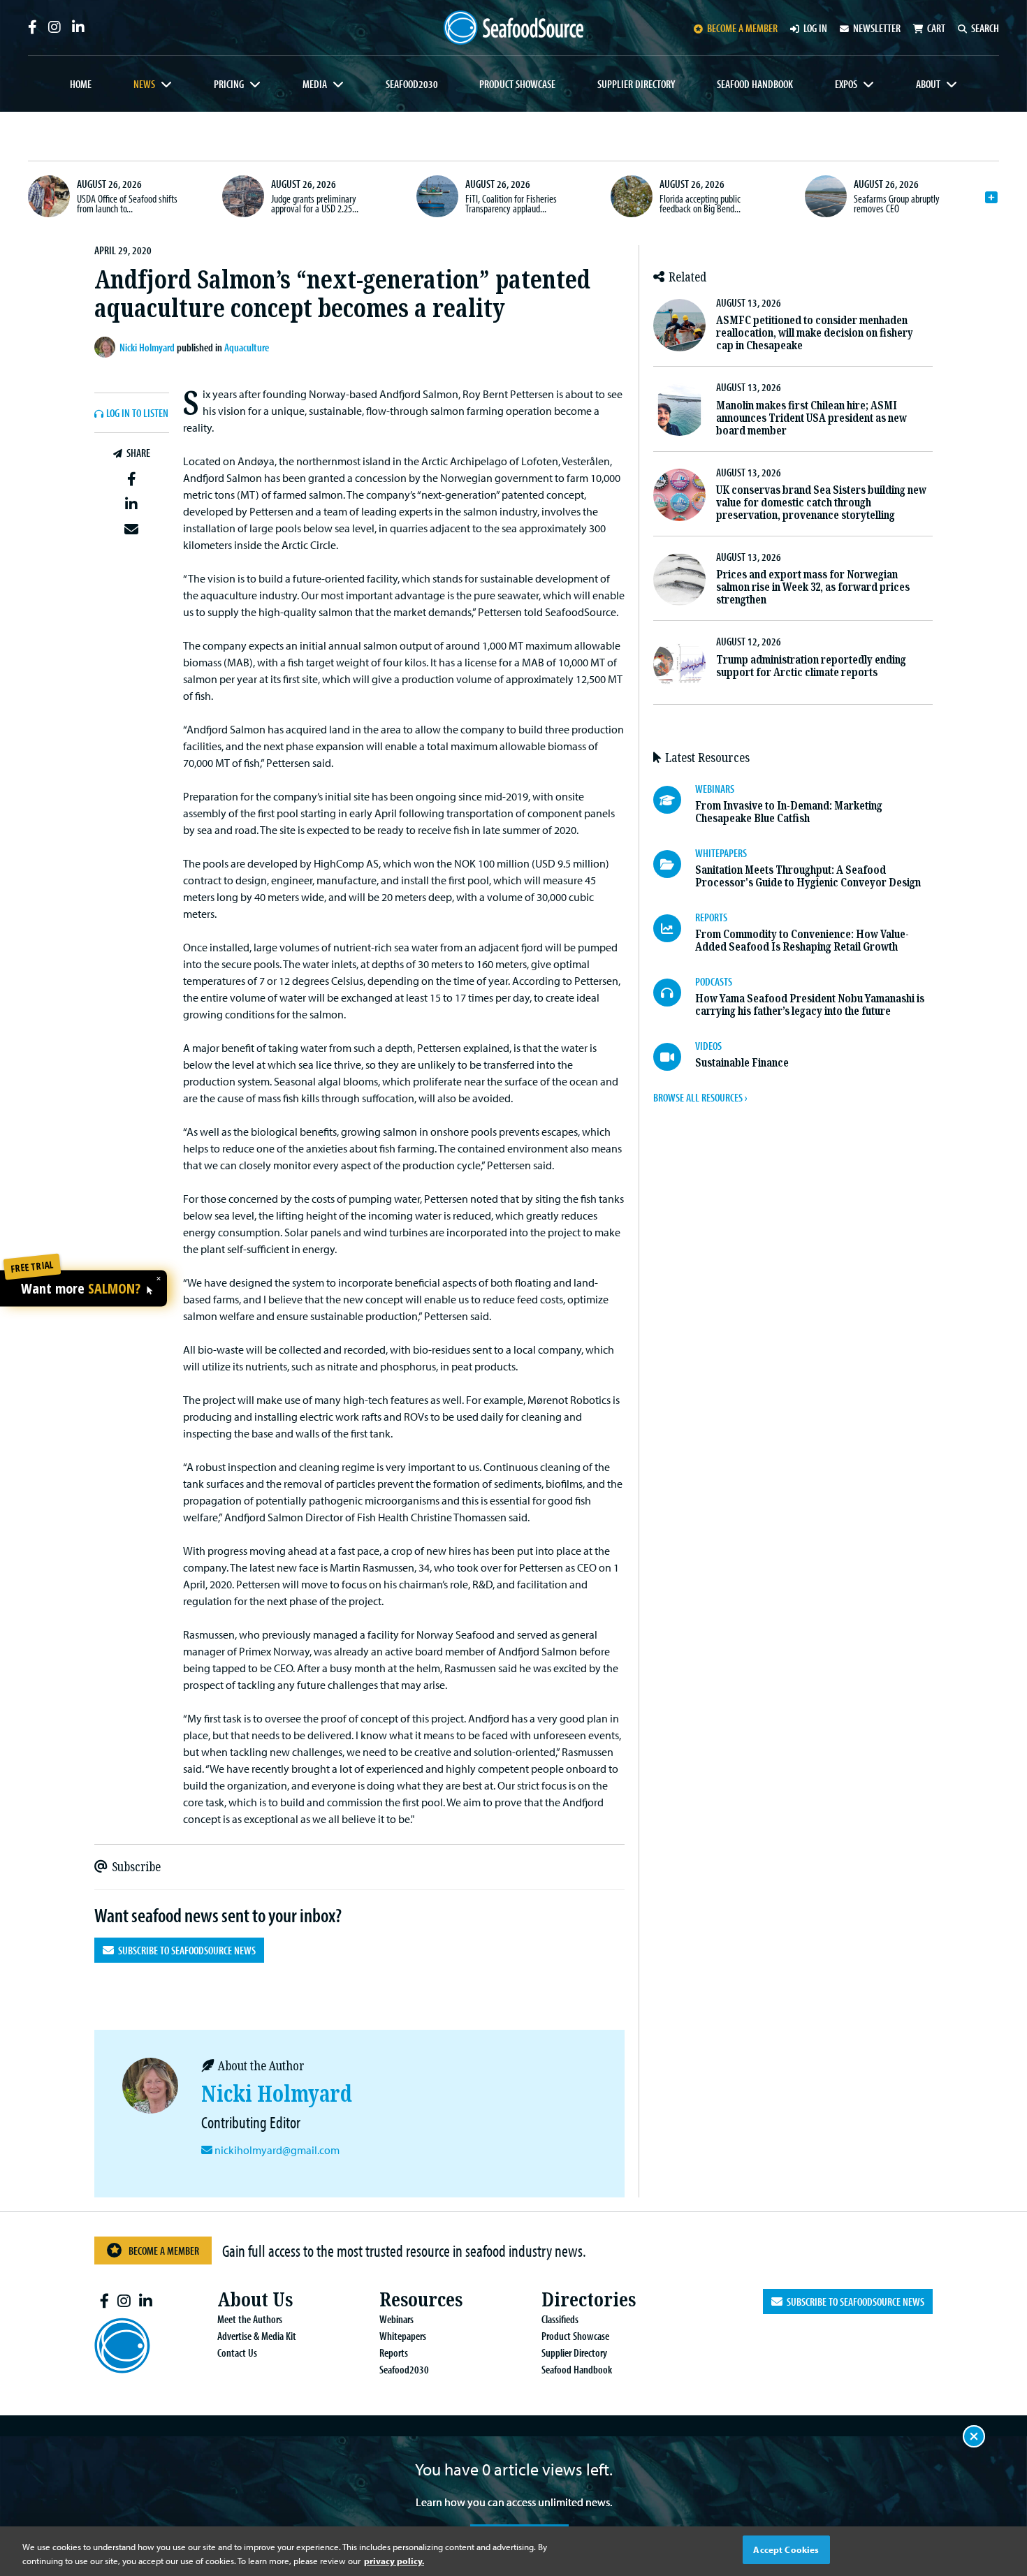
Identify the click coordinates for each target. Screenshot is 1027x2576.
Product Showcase (517, 84)
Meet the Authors (250, 2319)
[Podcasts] (674, 993)
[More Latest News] (991, 198)
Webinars (396, 2319)
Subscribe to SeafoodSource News (185, 1950)
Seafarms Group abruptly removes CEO (897, 203)
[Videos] (674, 1057)
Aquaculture (247, 347)
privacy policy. (394, 2561)
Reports (394, 2352)
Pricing (229, 84)
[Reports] (674, 928)
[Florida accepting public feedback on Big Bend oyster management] (632, 196)
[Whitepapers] (674, 864)
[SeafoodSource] (513, 28)
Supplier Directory (636, 84)
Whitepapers (403, 2336)
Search (985, 28)
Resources (421, 2300)
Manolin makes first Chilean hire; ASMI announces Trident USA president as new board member (811, 418)
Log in (815, 28)
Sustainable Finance (742, 1063)
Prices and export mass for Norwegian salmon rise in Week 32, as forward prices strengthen (813, 587)
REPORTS (711, 917)
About (928, 84)
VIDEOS (708, 1046)
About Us (255, 2300)
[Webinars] (674, 800)
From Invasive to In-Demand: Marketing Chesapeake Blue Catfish (789, 812)
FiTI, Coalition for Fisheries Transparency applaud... (511, 203)
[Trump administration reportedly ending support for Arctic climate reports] (679, 664)
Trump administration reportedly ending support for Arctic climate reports (811, 666)
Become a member (742, 28)
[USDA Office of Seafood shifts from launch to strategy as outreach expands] (49, 196)
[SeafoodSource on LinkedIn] (78, 27)
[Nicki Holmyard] (107, 347)
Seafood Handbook (755, 84)
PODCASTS (714, 981)
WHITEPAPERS (721, 853)
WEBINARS (715, 789)
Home (81, 84)
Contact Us (237, 2352)
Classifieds (560, 2319)
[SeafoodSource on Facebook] (32, 27)
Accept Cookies (786, 2549)
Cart (936, 28)
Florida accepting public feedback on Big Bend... (700, 203)
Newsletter (877, 28)
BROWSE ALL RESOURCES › (700, 1097)
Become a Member (164, 2251)
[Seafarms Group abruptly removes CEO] (826, 196)
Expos (846, 84)
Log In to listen (137, 414)
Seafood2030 (412, 84)
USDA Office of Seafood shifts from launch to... (127, 203)
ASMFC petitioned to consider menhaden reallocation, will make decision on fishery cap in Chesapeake (815, 333)
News (144, 84)
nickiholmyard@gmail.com (277, 2150)
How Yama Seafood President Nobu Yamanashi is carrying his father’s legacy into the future (810, 1005)
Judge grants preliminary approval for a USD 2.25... (315, 203)
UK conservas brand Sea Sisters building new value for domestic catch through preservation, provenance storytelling (821, 503)
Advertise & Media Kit (257, 2336)
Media (315, 84)
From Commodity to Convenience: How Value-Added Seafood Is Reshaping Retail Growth (802, 941)
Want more (81, 1289)
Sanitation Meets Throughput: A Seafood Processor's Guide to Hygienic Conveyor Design (808, 876)
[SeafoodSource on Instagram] (54, 27)
